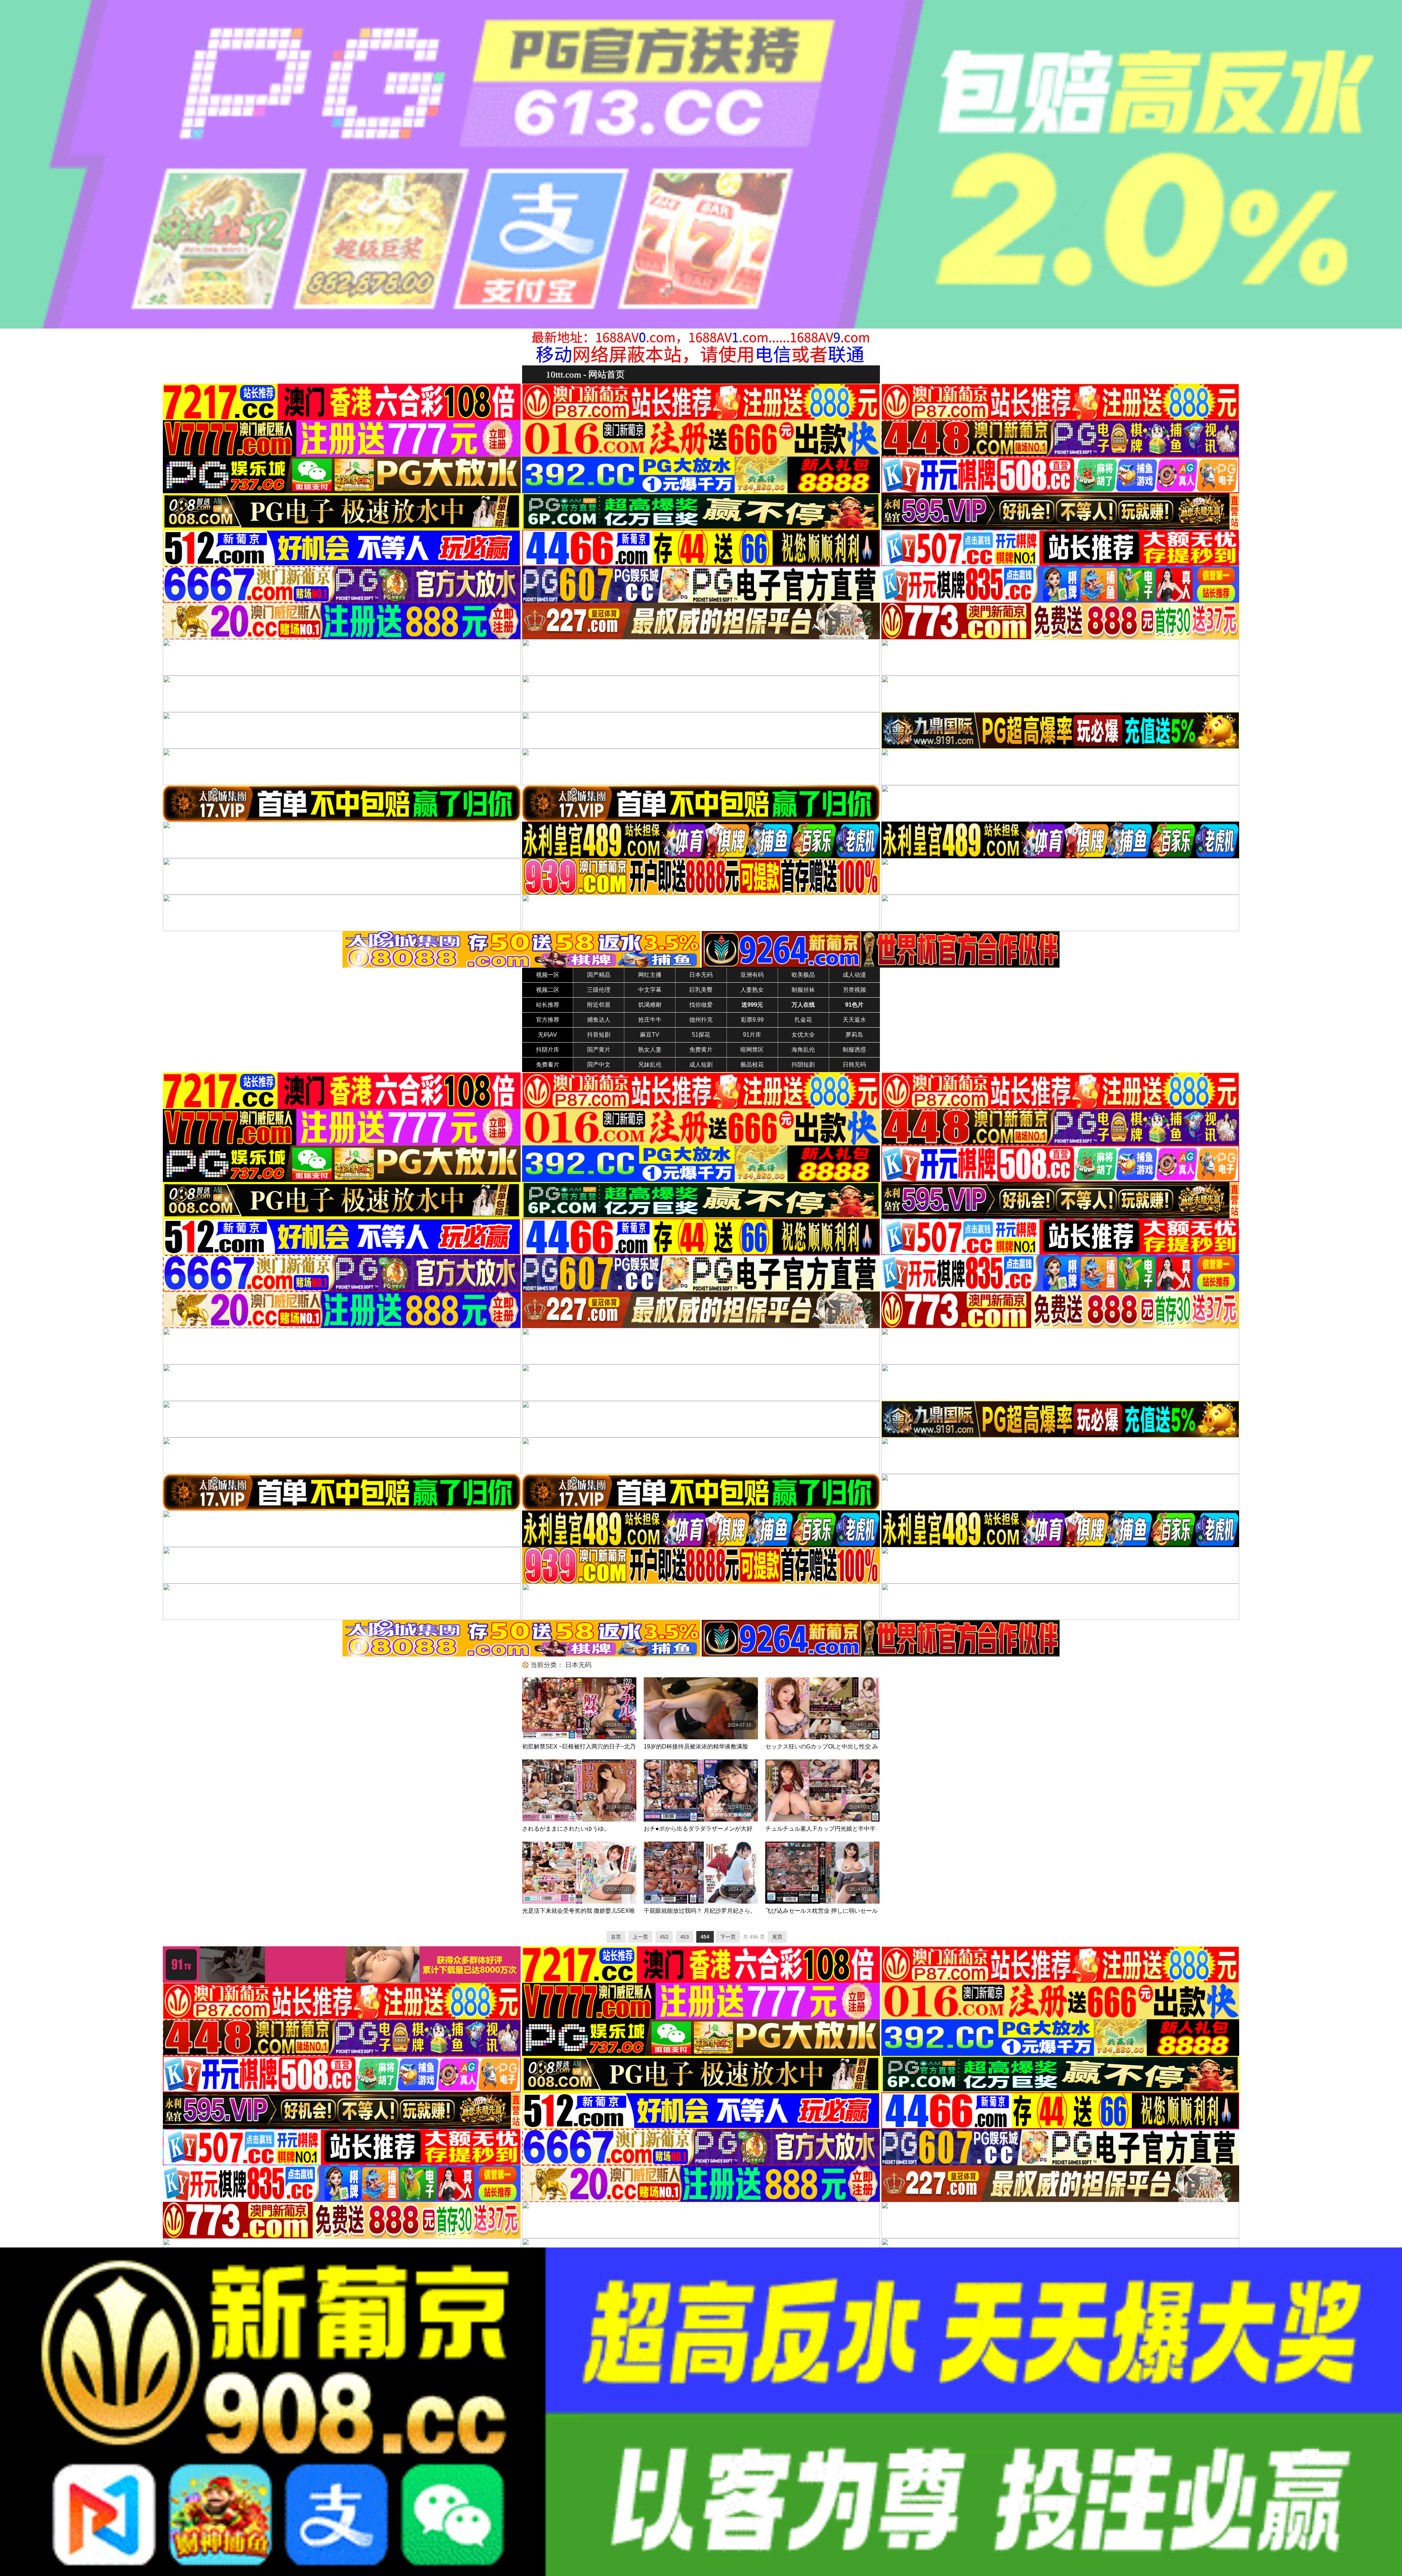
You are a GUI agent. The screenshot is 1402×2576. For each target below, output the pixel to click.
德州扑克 (701, 1020)
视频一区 (548, 975)
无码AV (547, 1035)
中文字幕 (650, 990)
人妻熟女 (752, 990)
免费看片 (548, 1065)
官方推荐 (548, 1020)
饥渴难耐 (650, 1005)
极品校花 (752, 1065)
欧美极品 (803, 975)
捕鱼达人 (599, 1020)
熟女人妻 (650, 1050)
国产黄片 (599, 1050)
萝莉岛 (854, 1035)
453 (685, 1937)
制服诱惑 (854, 1050)
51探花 (701, 1035)
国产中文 (599, 1065)
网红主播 (650, 975)
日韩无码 (854, 1065)
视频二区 (548, 990)
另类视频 (854, 990)
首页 (616, 1937)
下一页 (728, 1937)
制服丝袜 (803, 990)
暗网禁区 (752, 1050)
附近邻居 (599, 1005)
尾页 (777, 1937)
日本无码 (701, 975)
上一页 (640, 1937)
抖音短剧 (599, 1035)
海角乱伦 (803, 1050)
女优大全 (803, 1035)
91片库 (752, 1035)
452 (664, 1937)
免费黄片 (701, 1050)
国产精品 (599, 975)
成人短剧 (701, 1065)
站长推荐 (548, 1005)
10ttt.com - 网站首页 (585, 374)
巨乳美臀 (701, 990)
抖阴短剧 (803, 1065)
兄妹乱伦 (650, 1065)
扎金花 (803, 1020)
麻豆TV (650, 1035)
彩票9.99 (752, 1020)
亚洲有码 (752, 975)
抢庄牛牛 (650, 1020)
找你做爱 (701, 1005)
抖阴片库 (548, 1050)
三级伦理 (599, 990)
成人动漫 (854, 975)
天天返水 (854, 1020)
